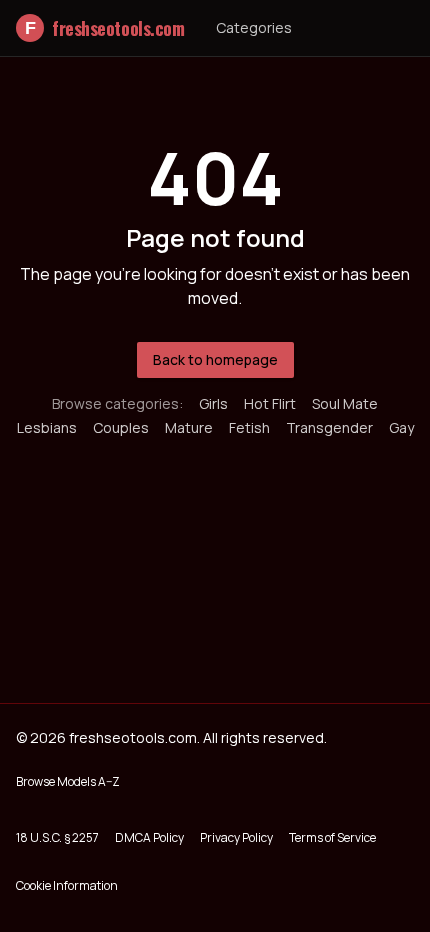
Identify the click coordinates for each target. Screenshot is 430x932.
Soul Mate (345, 403)
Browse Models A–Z (68, 781)
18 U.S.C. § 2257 (57, 837)
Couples (121, 427)
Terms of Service (332, 837)
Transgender (329, 427)
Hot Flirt (270, 403)
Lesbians (47, 427)
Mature (189, 427)
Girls (213, 403)
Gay (401, 427)
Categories (254, 27)
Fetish (249, 427)
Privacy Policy (236, 837)
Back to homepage (215, 359)
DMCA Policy (149, 837)
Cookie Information (67, 885)
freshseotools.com (104, 28)
